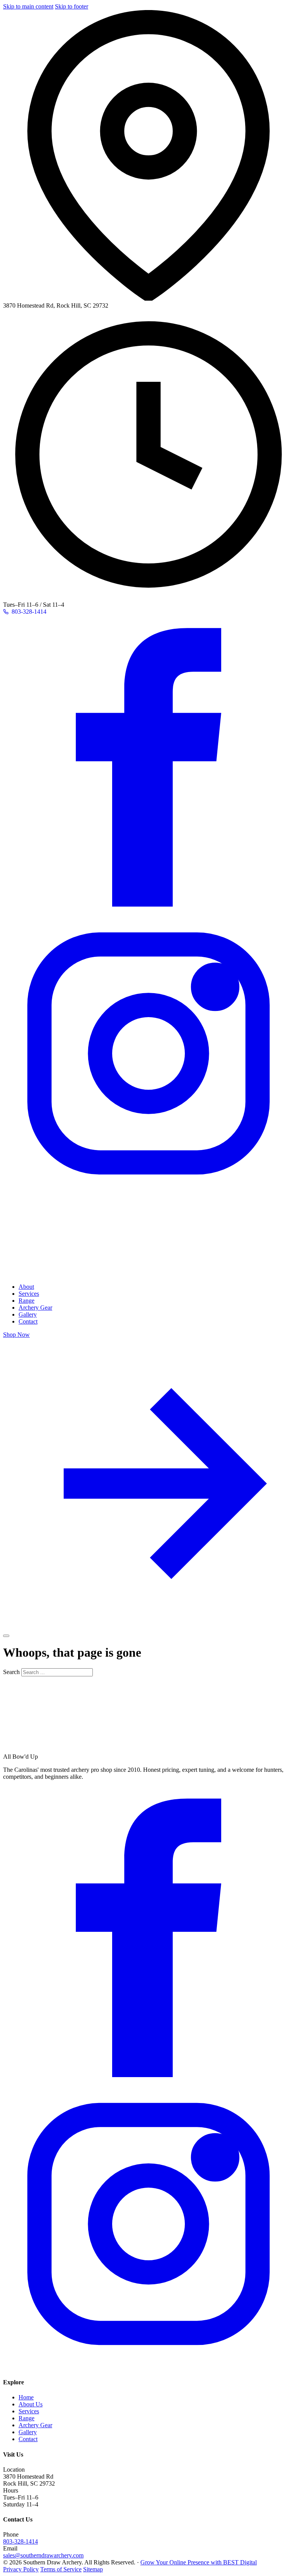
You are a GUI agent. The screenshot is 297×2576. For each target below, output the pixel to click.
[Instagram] (148, 1197)
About (26, 1287)
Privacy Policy (21, 2569)
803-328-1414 (20, 2541)
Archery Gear (35, 1308)
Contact (28, 1321)
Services (29, 1294)
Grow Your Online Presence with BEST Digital (199, 2562)
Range (26, 1301)
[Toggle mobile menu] (6, 1636)
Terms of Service (61, 2569)
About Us (31, 2404)
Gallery (28, 1314)
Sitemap (93, 2569)
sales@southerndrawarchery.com (43, 2555)
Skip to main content (28, 6)
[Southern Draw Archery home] (80, 1274)
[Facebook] (148, 904)
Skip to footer (72, 6)
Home (26, 2397)
